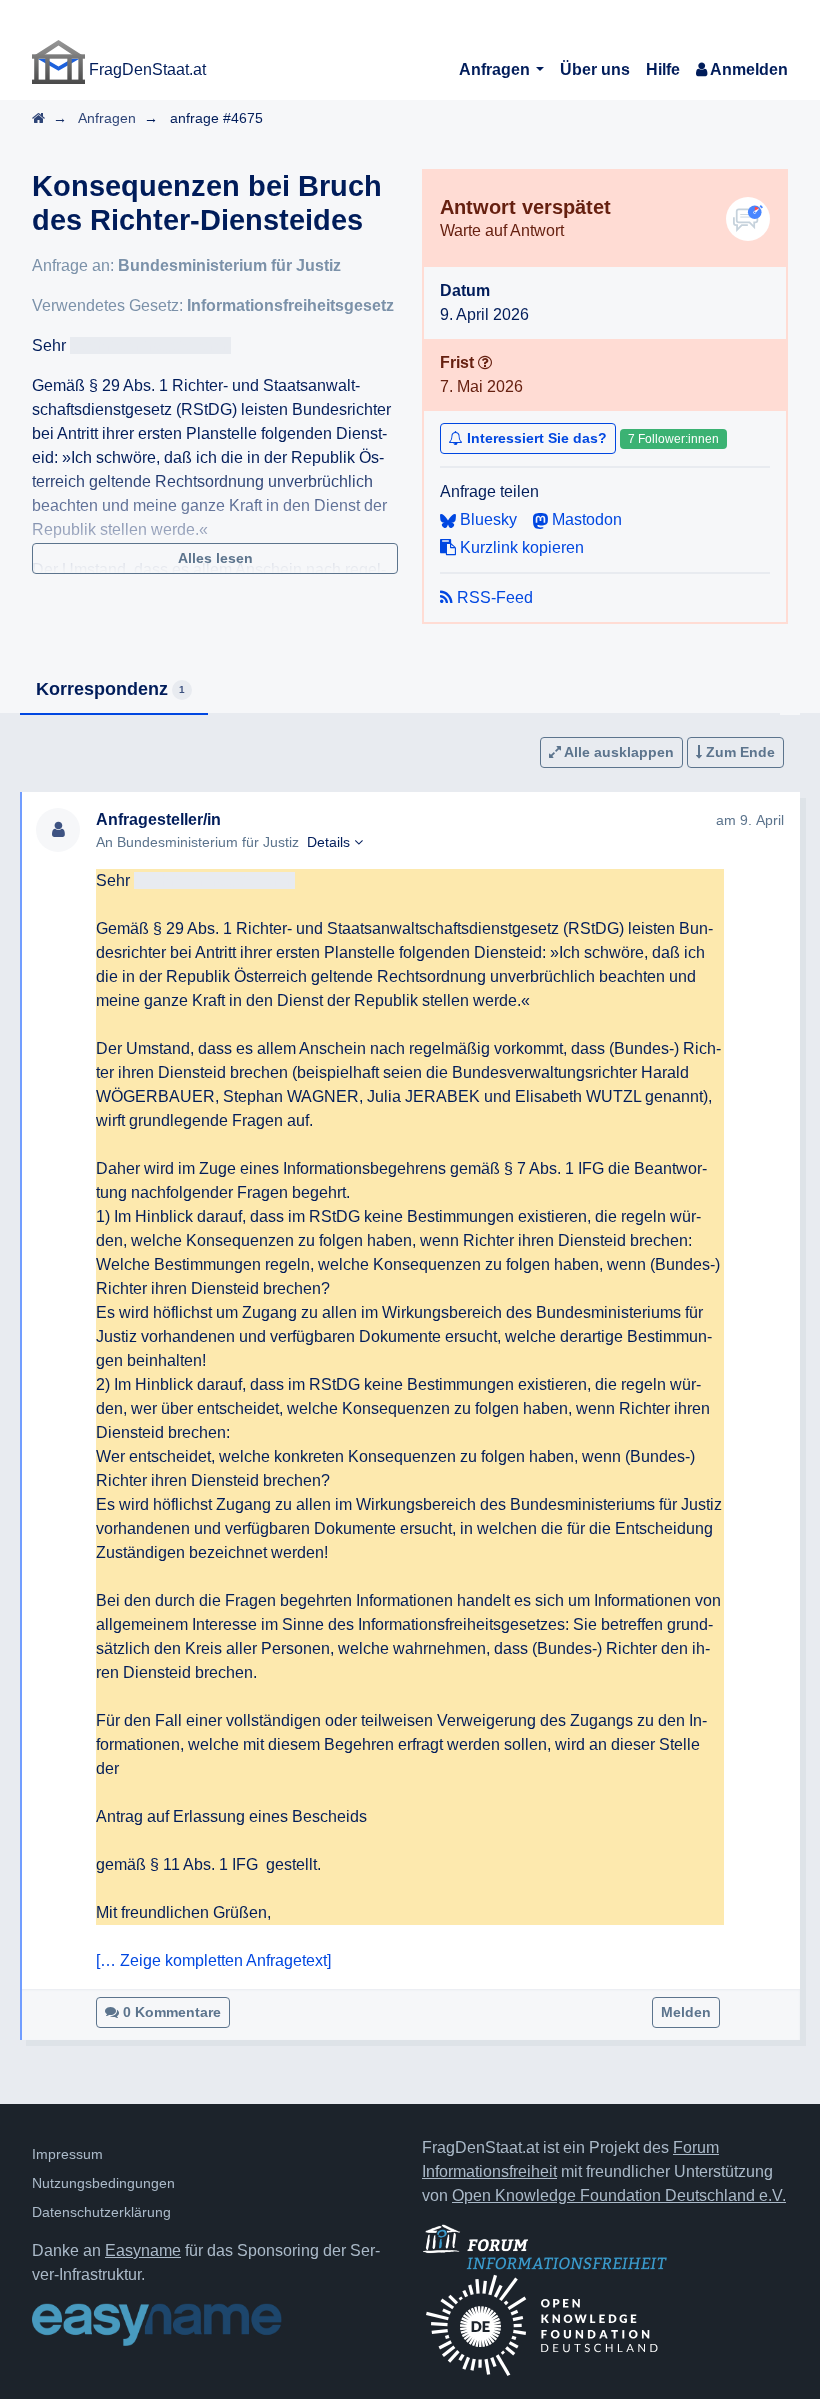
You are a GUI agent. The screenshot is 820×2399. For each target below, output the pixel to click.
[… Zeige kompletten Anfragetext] (213, 1960)
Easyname (143, 2250)
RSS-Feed (493, 597)
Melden (686, 2012)
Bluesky (486, 519)
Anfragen (496, 69)
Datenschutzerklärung (101, 2212)
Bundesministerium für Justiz (229, 265)
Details (330, 842)
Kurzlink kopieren (520, 547)
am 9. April (750, 820)
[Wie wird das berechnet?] (485, 362)
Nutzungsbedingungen (103, 2183)
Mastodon (585, 519)
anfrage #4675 (216, 118)
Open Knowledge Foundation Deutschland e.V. (619, 2195)
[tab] (114, 690)
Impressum (67, 2154)
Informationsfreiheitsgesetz (290, 305)
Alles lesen (215, 558)
